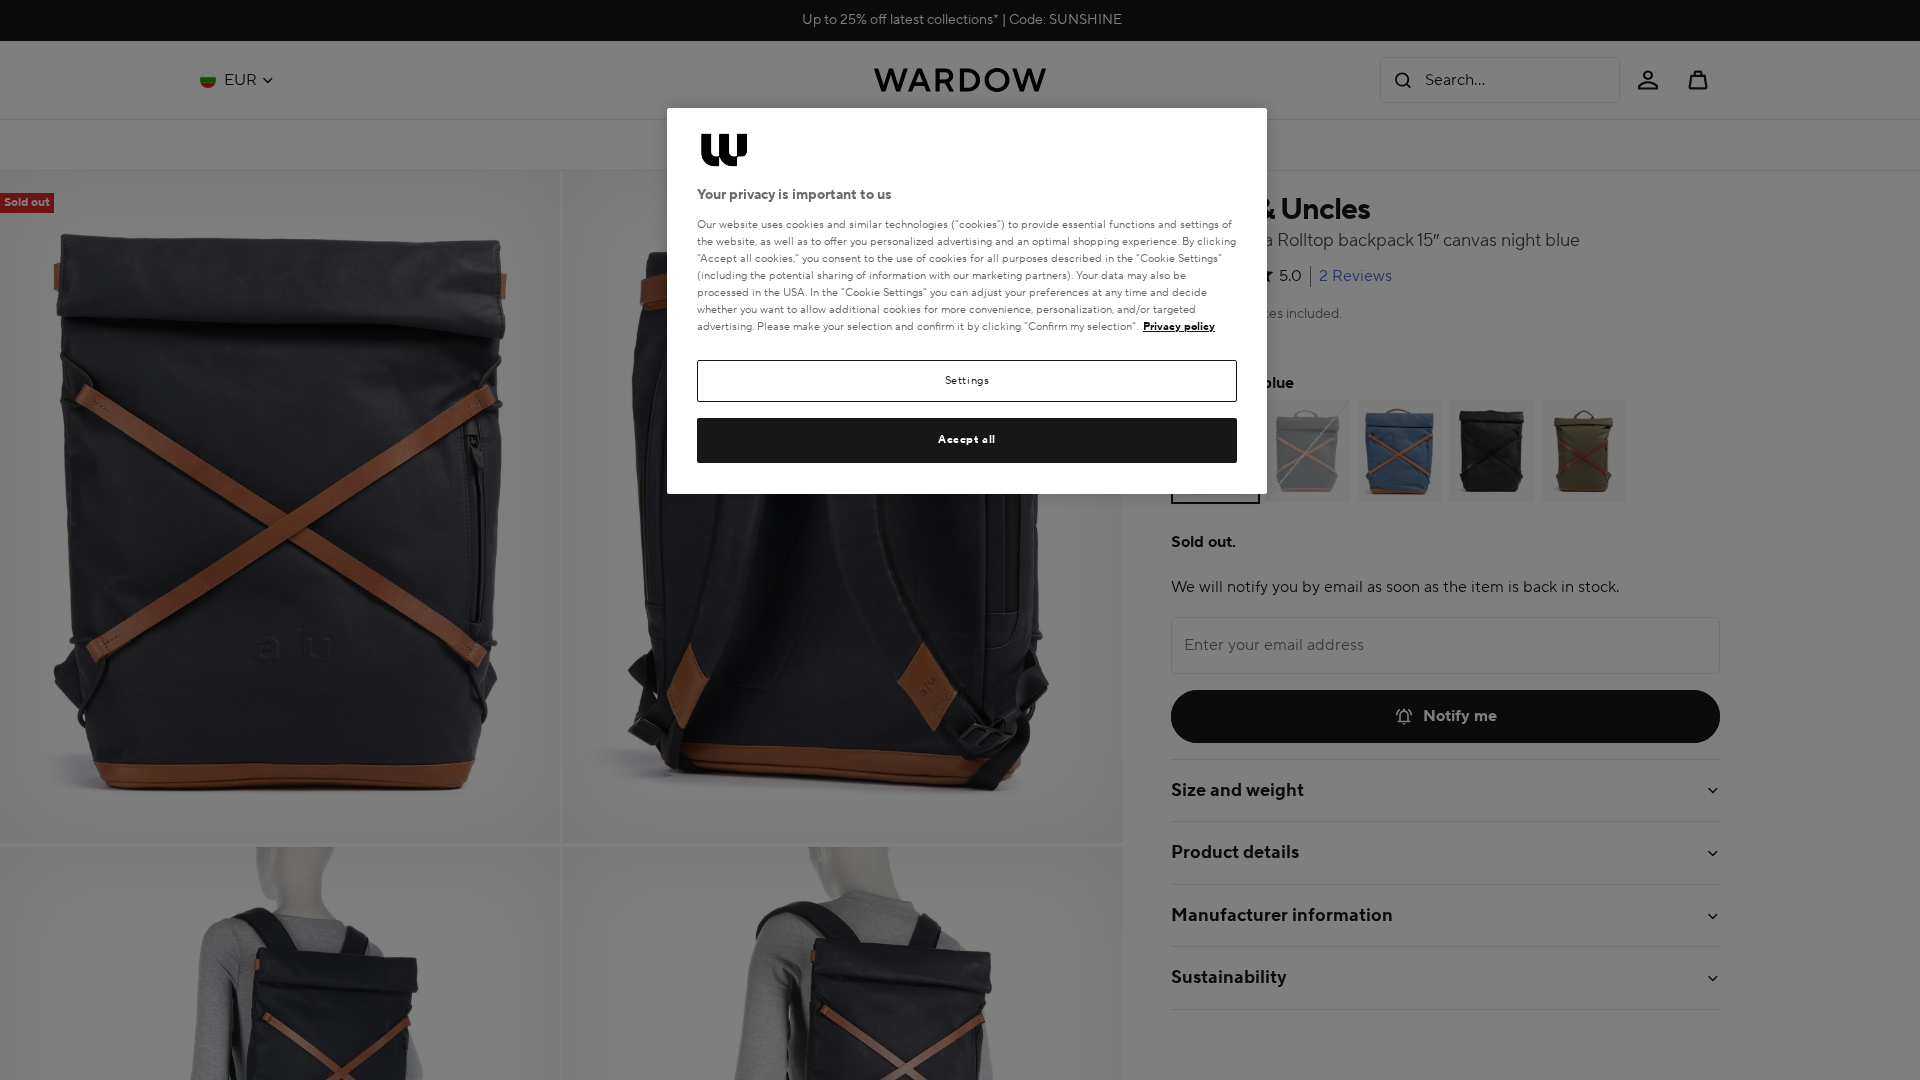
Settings (967, 380)
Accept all (967, 439)
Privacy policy (1179, 326)
